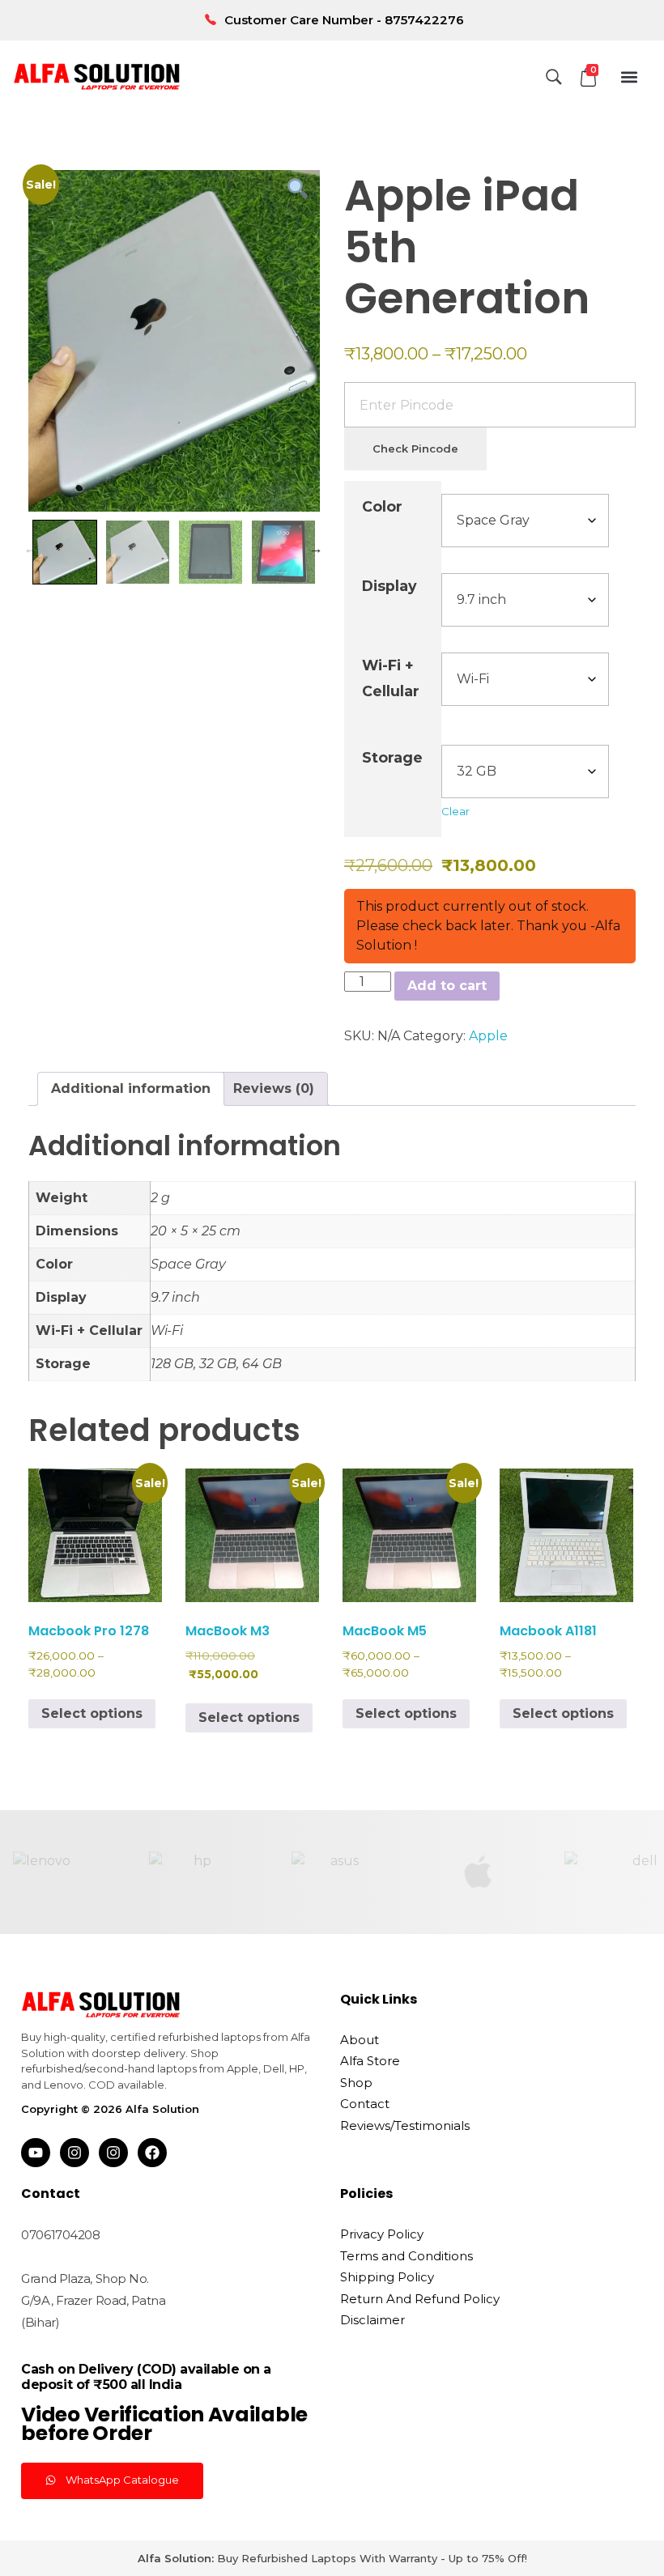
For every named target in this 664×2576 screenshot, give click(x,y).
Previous (31, 548)
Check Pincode (415, 448)
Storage (392, 757)
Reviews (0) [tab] (274, 1088)
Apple (488, 1036)
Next (316, 548)
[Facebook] (152, 2153)
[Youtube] (36, 2153)
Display (389, 586)
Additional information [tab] (131, 1088)
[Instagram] (74, 2153)
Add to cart (447, 986)
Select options (92, 1713)
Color (382, 506)
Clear (455, 811)
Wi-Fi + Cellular (391, 678)
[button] (630, 77)
